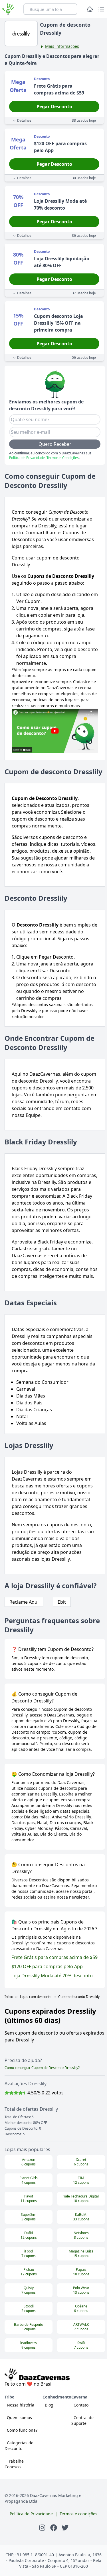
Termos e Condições (63, 458)
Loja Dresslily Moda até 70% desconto (52, 1976)
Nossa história (21, 2405)
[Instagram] (42, 2527)
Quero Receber (55, 444)
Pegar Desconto (54, 107)
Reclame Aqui (24, 1602)
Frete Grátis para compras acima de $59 (54, 1957)
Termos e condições (78, 2514)
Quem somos (19, 2418)
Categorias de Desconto (19, 2446)
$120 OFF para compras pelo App (47, 1966)
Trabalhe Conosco (14, 2464)
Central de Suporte (82, 2420)
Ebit (62, 1602)
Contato (81, 2405)
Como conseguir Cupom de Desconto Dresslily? (42, 2068)
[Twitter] (65, 2527)
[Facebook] (54, 2527)
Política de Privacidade (27, 458)
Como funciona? (22, 2430)
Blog (49, 2405)
